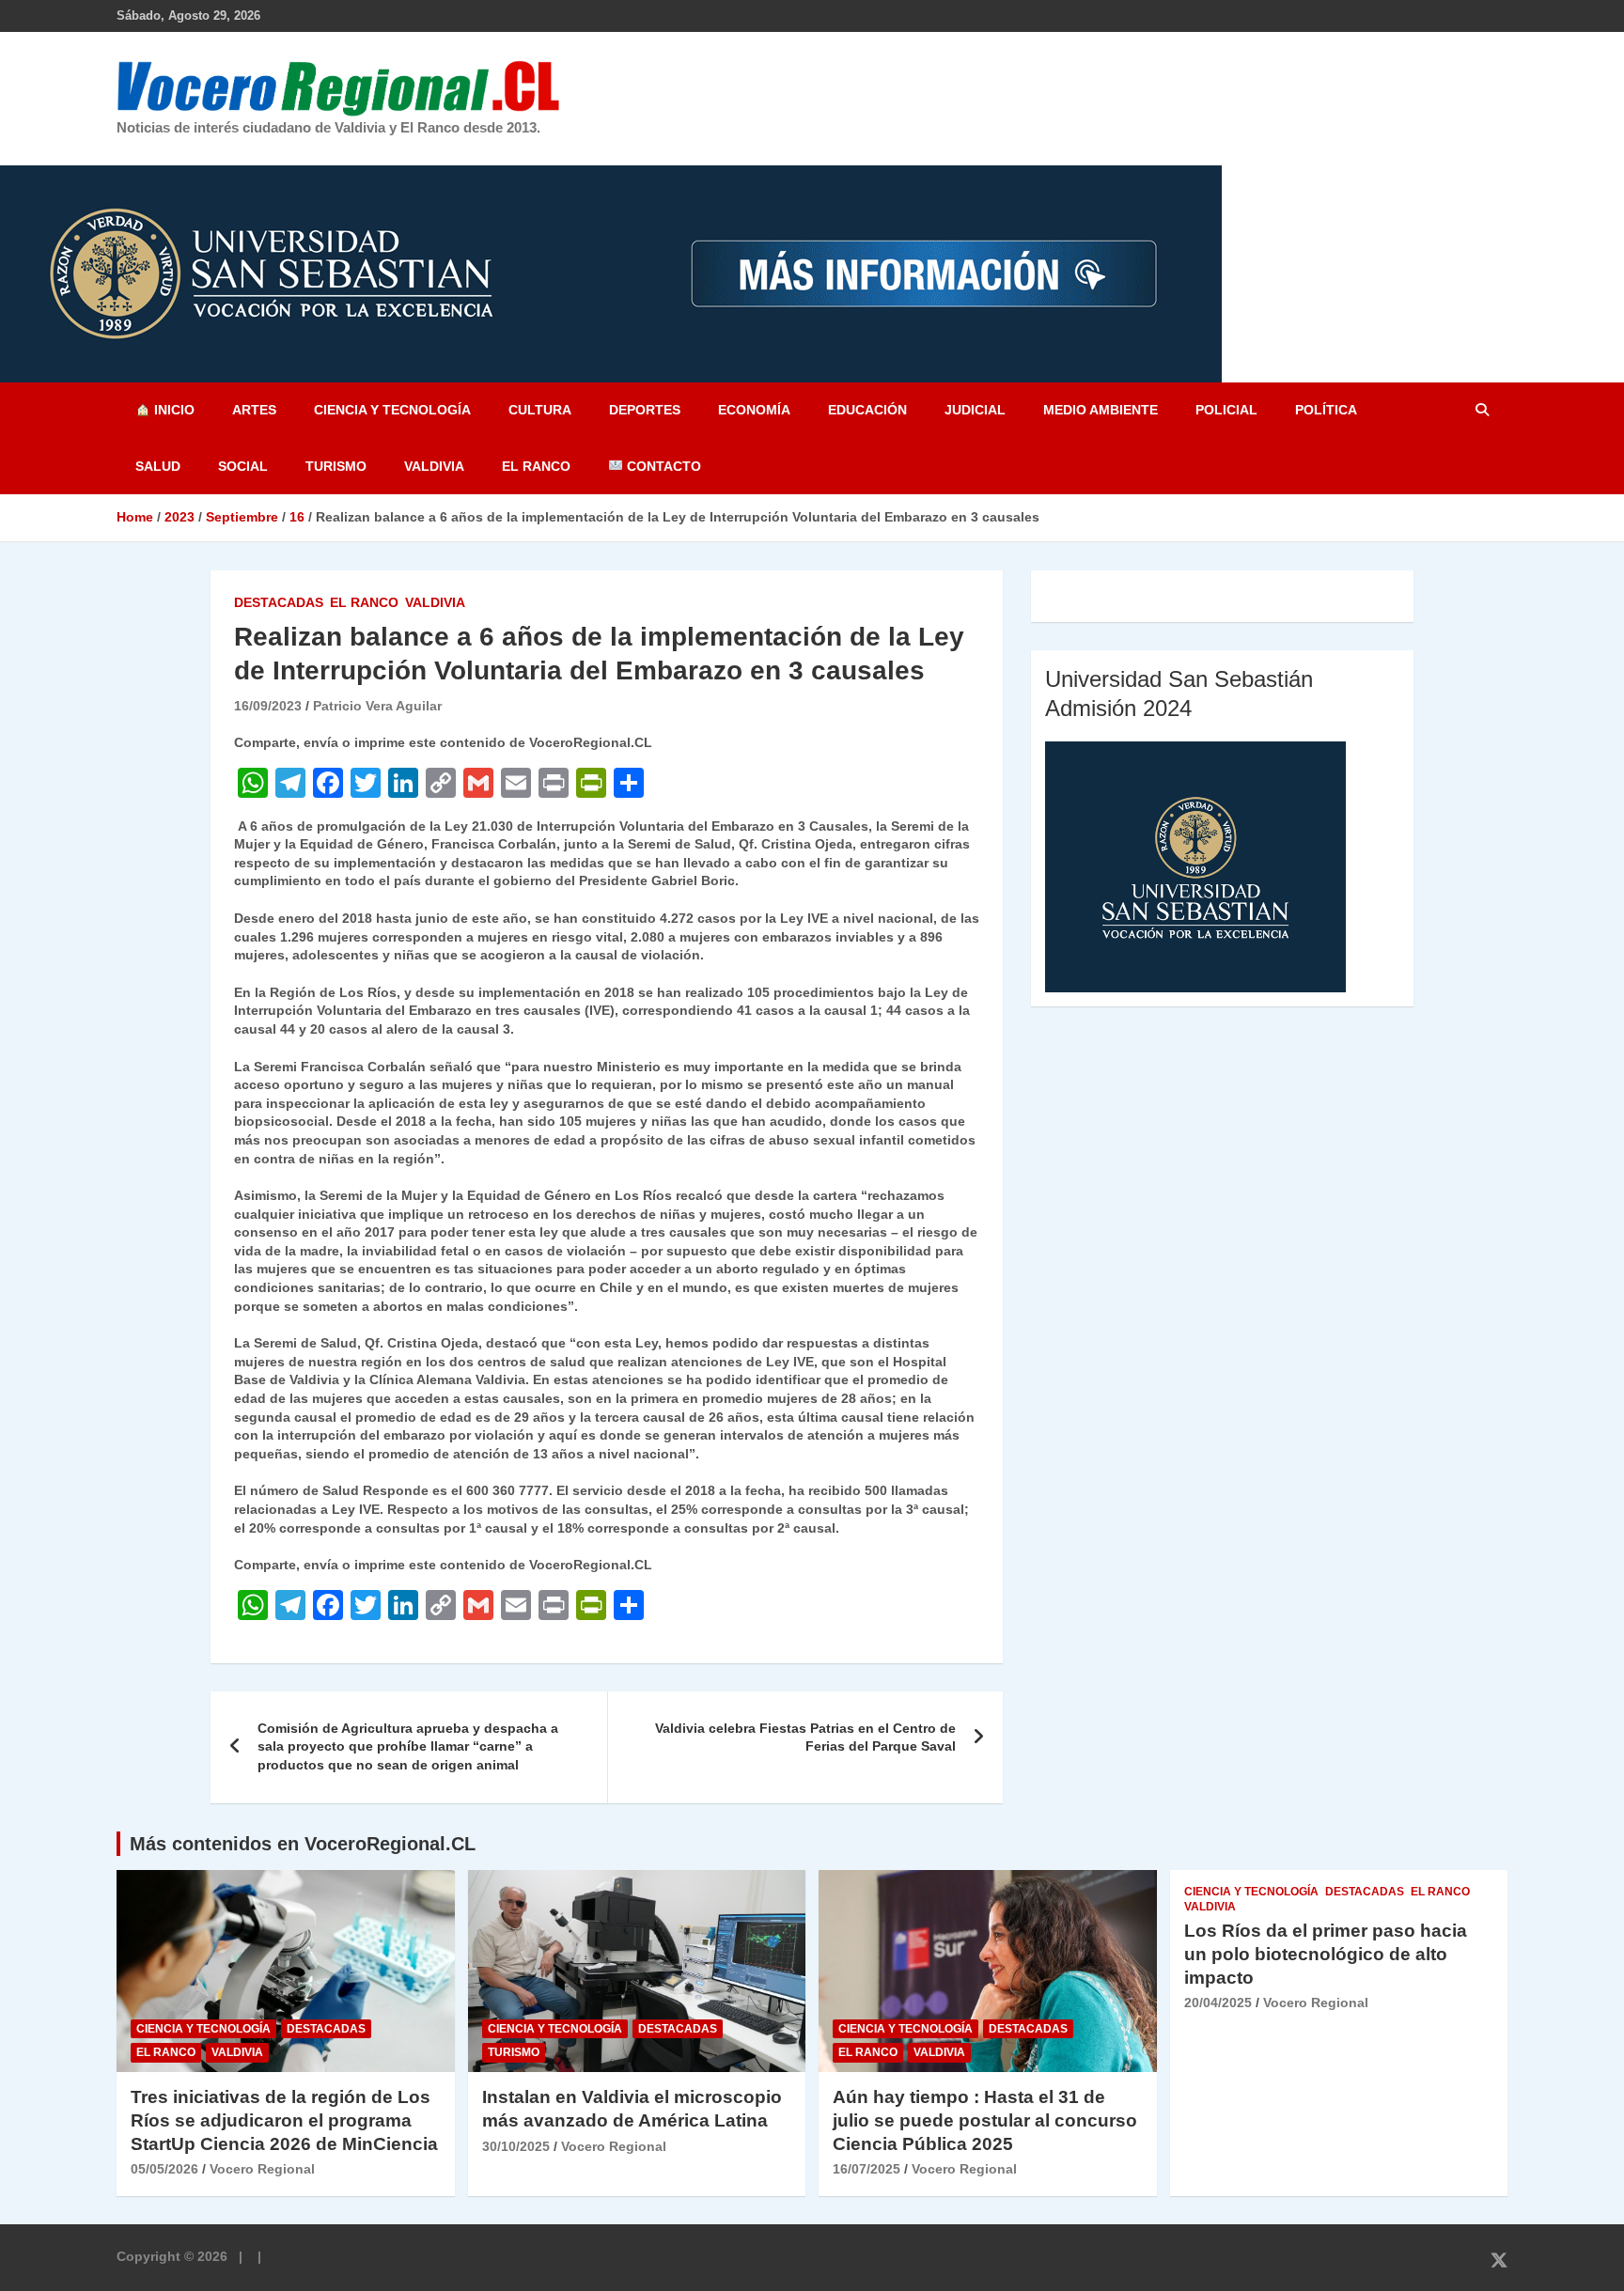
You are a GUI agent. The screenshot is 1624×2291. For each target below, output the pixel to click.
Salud (158, 466)
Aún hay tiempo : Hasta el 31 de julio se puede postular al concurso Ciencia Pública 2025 (985, 2120)
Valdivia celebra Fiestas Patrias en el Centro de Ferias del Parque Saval (805, 1738)
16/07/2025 (867, 2169)
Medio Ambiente (1101, 410)
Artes (254, 410)
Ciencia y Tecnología (392, 410)
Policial (1226, 410)
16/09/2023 (268, 706)
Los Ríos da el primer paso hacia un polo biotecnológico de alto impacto (1326, 1954)
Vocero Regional (262, 2169)
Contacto (662, 466)
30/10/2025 (516, 2146)
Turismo (336, 466)
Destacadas (279, 602)
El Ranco (536, 466)
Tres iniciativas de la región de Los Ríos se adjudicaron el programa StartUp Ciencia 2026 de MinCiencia (284, 2120)
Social (243, 466)
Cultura (540, 410)
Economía (754, 410)
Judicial (975, 410)
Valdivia (434, 466)
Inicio (172, 410)
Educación (867, 410)
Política (1326, 410)
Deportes (645, 410)
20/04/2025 (1218, 2003)
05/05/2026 (164, 2169)
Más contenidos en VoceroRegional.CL (303, 1844)
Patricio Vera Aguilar (377, 706)
